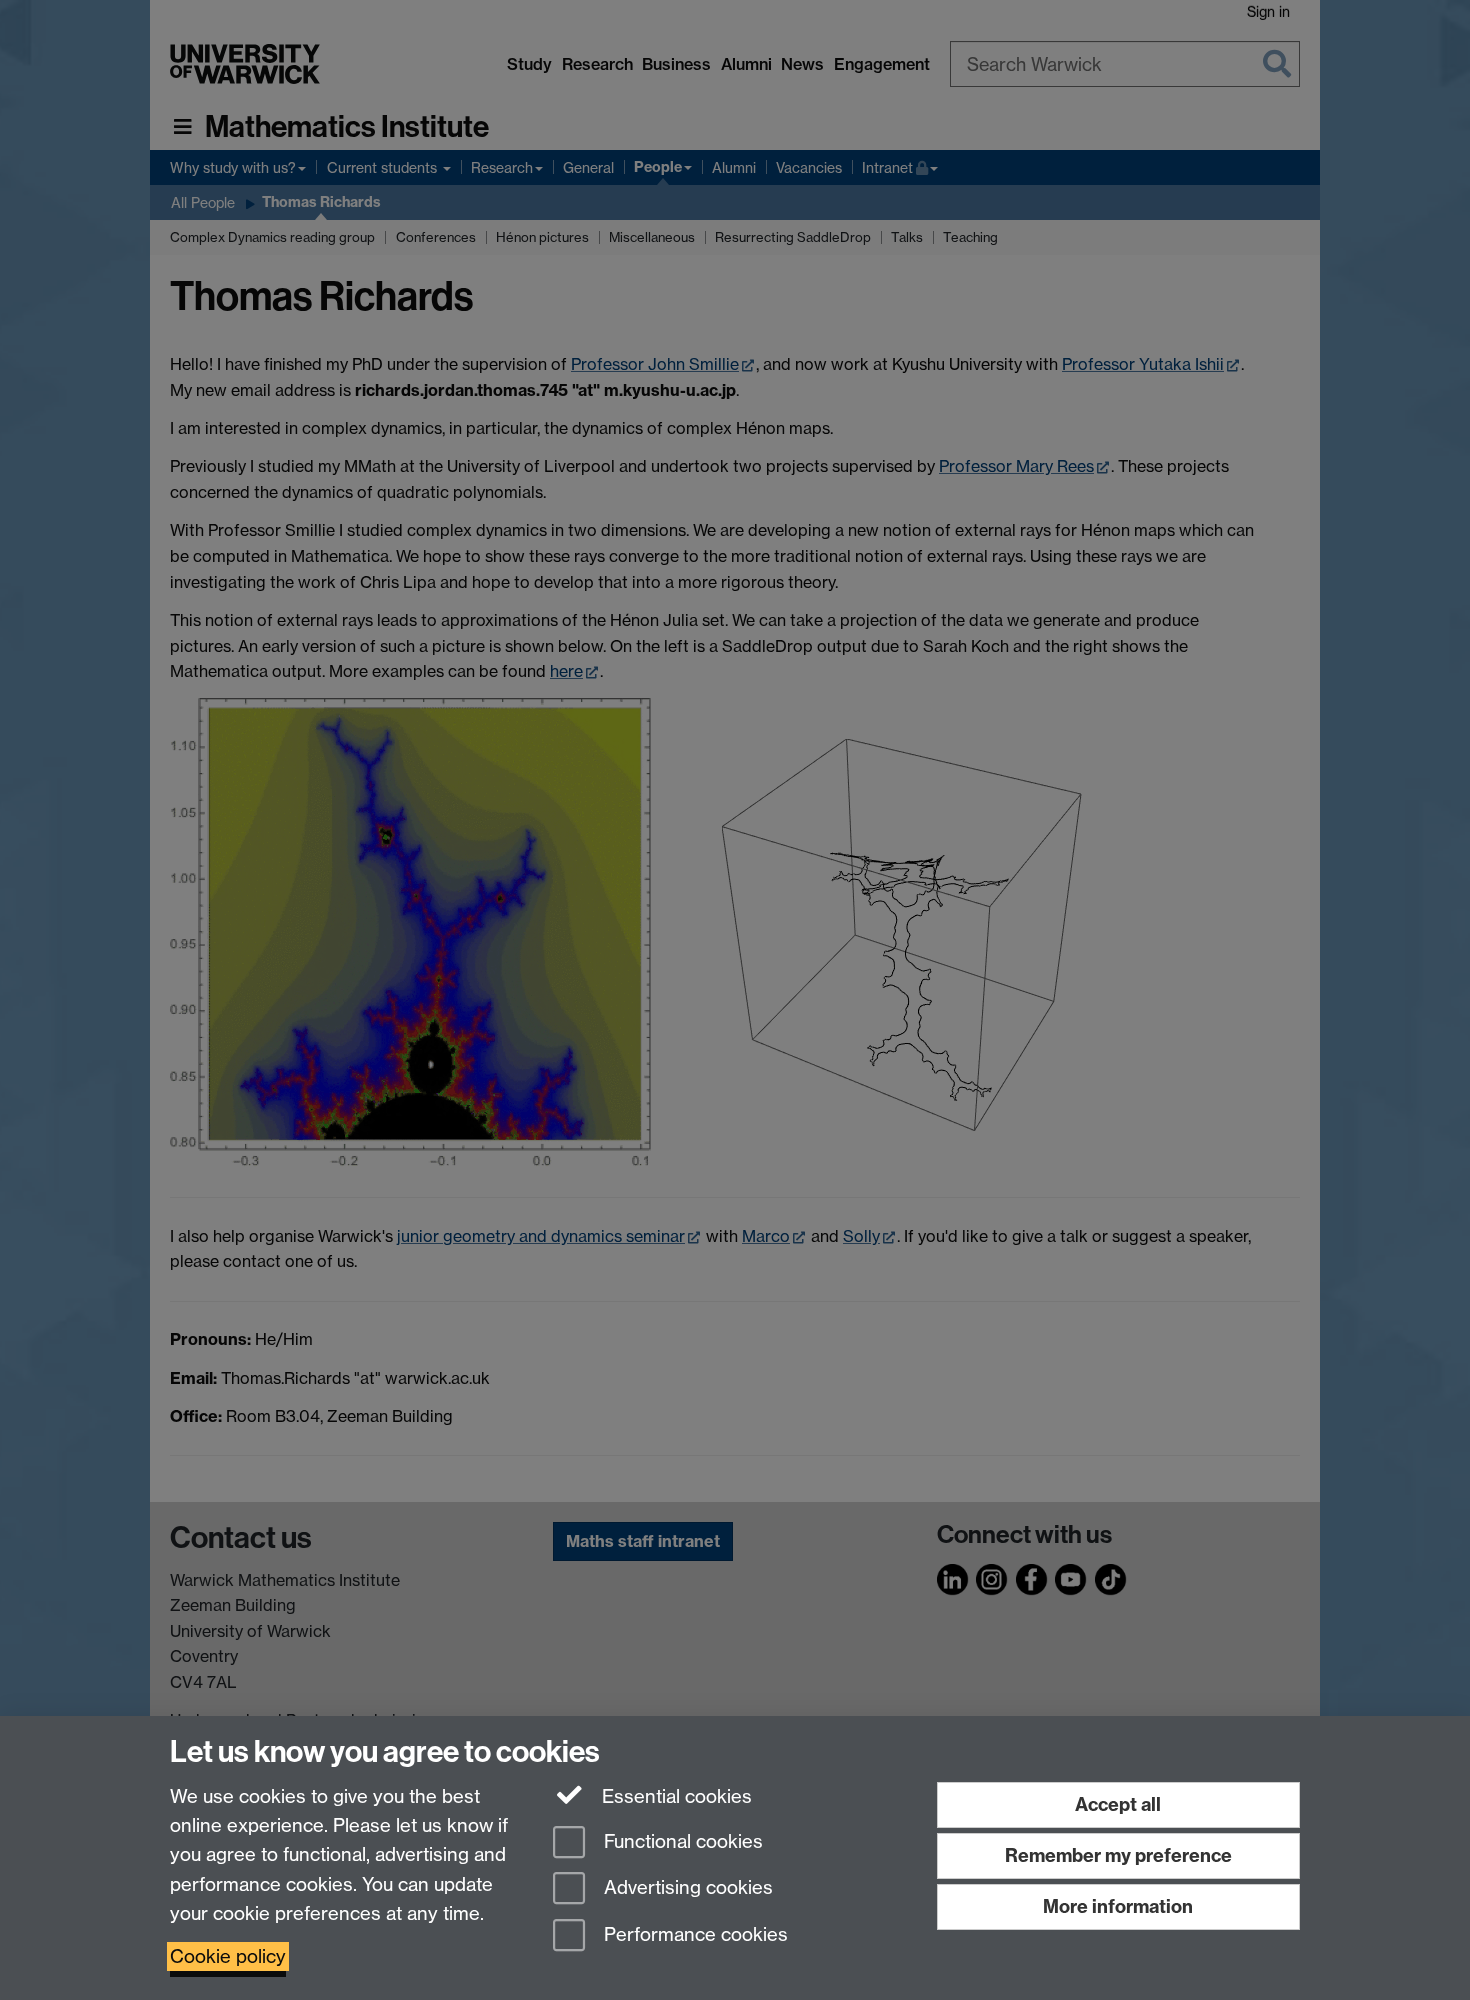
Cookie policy (228, 1956)
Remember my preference (1118, 1855)
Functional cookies (681, 1841)
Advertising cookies (686, 1888)
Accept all (1118, 1804)
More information (1118, 1906)
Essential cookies (674, 1796)
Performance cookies (693, 1935)
